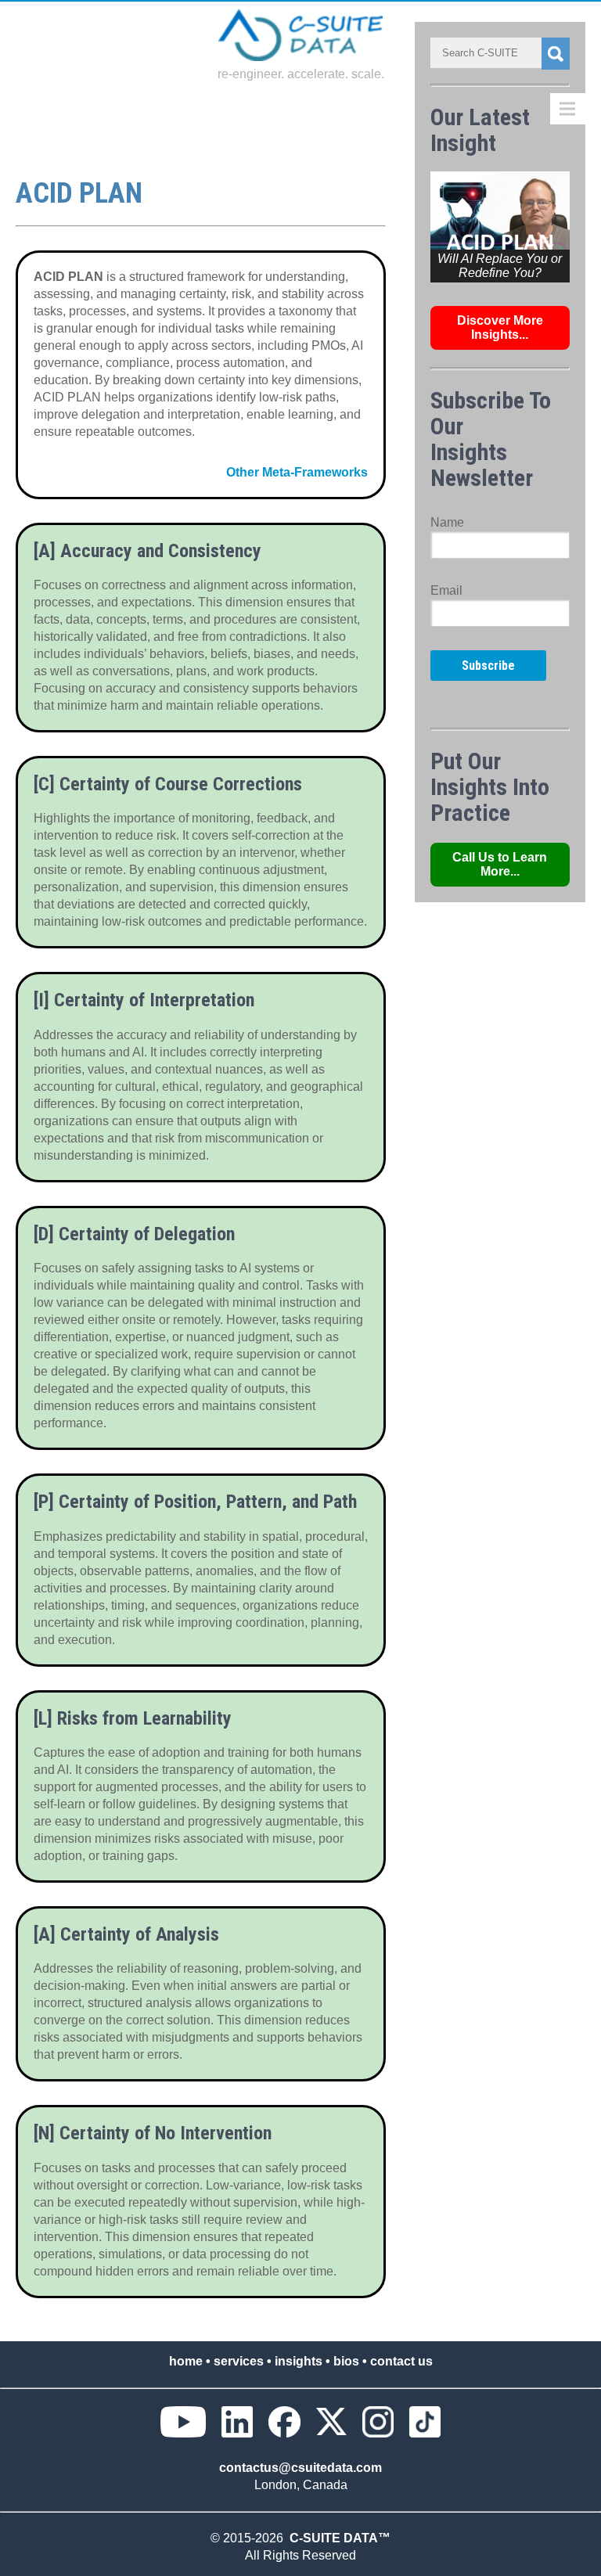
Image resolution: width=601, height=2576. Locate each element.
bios (346, 2361)
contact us (401, 2361)
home (186, 2361)
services (239, 2361)
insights (299, 2361)
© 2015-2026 (250, 2538)
